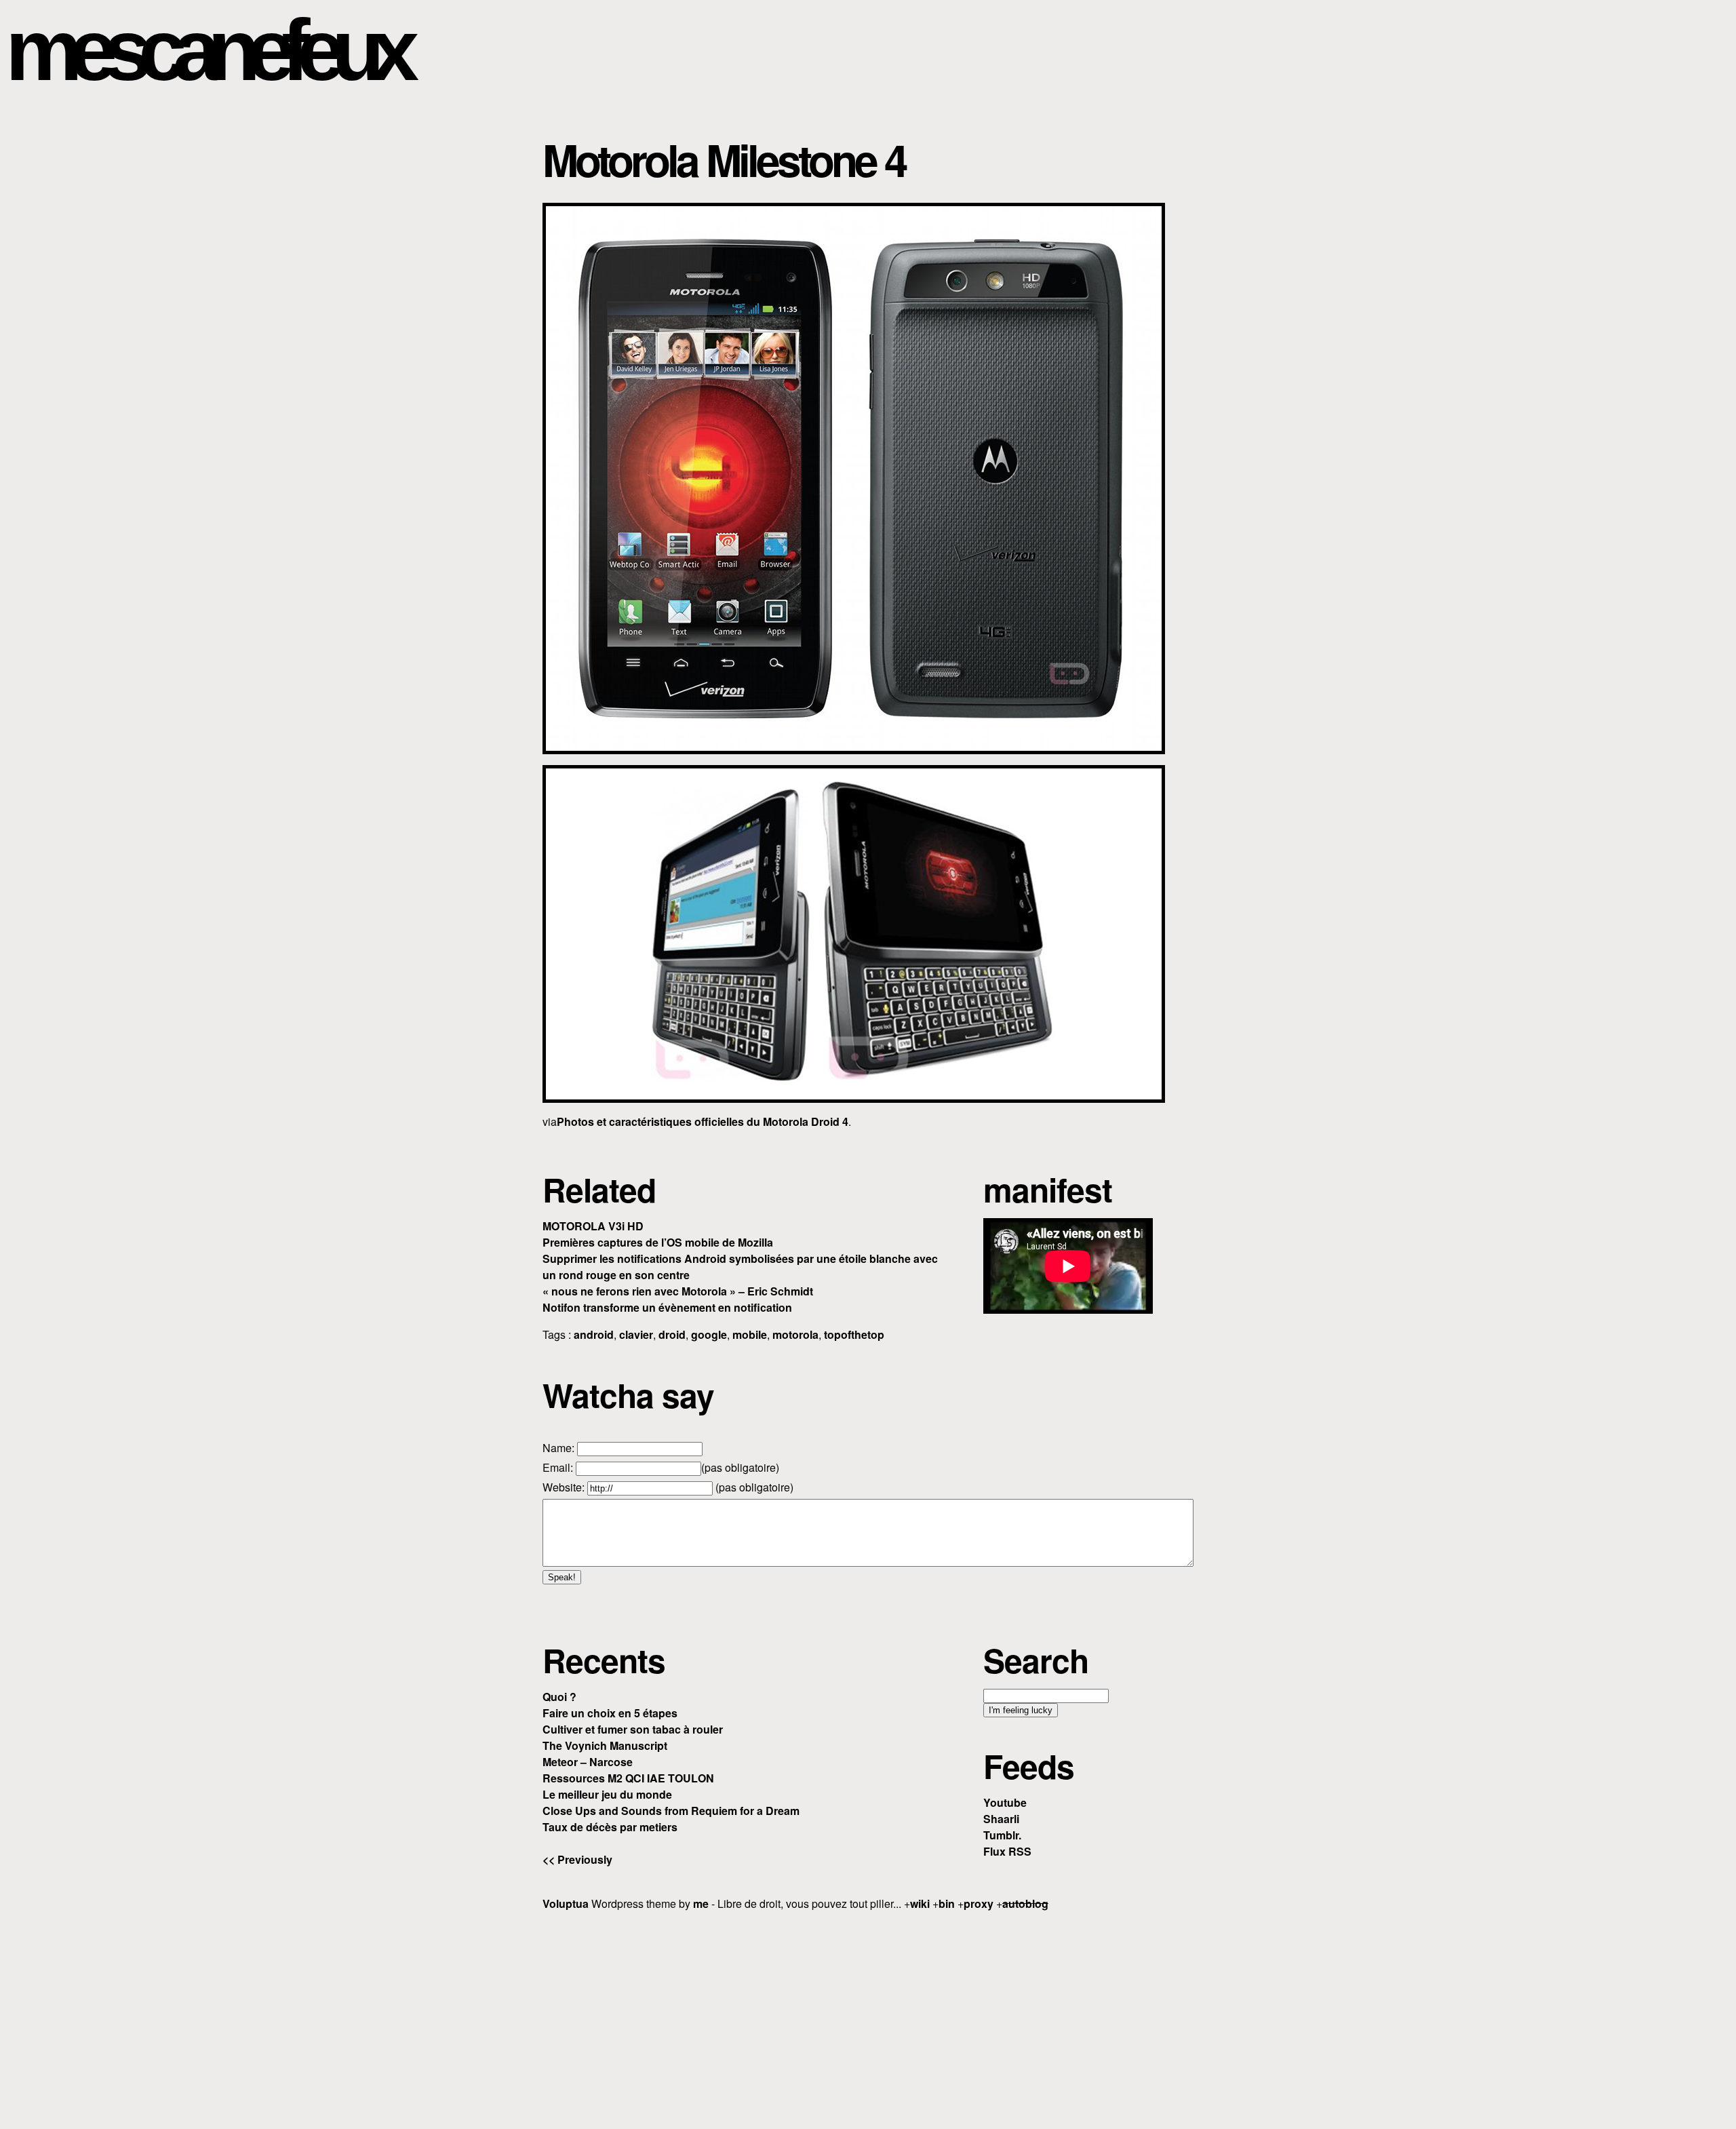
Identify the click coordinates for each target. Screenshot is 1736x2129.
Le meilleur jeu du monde (607, 1794)
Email (556, 1467)
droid (672, 1334)
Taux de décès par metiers (610, 1827)
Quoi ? (559, 1697)
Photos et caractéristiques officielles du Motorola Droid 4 (703, 1121)
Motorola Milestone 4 (724, 159)
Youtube (1005, 1802)
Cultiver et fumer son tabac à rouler (633, 1729)
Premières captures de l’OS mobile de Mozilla (658, 1242)
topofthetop (854, 1334)
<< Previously (577, 1859)
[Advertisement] (868, 2018)
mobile (750, 1334)
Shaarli (1001, 1819)
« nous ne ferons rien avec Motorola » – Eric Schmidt (678, 1291)
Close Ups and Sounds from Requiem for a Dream (671, 1811)
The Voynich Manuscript (605, 1745)
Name (557, 1448)
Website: (565, 1487)
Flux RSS (1007, 1851)
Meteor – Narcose (588, 1762)
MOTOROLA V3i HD (593, 1226)
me (701, 1903)
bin (947, 1903)
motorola (795, 1334)
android (594, 1334)
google (709, 1334)
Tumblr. (1002, 1835)
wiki (920, 1903)
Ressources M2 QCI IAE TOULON (628, 1778)
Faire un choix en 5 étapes (610, 1713)
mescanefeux (205, 50)
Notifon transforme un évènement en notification (667, 1307)
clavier (636, 1334)
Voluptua (566, 1903)
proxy (979, 1903)
